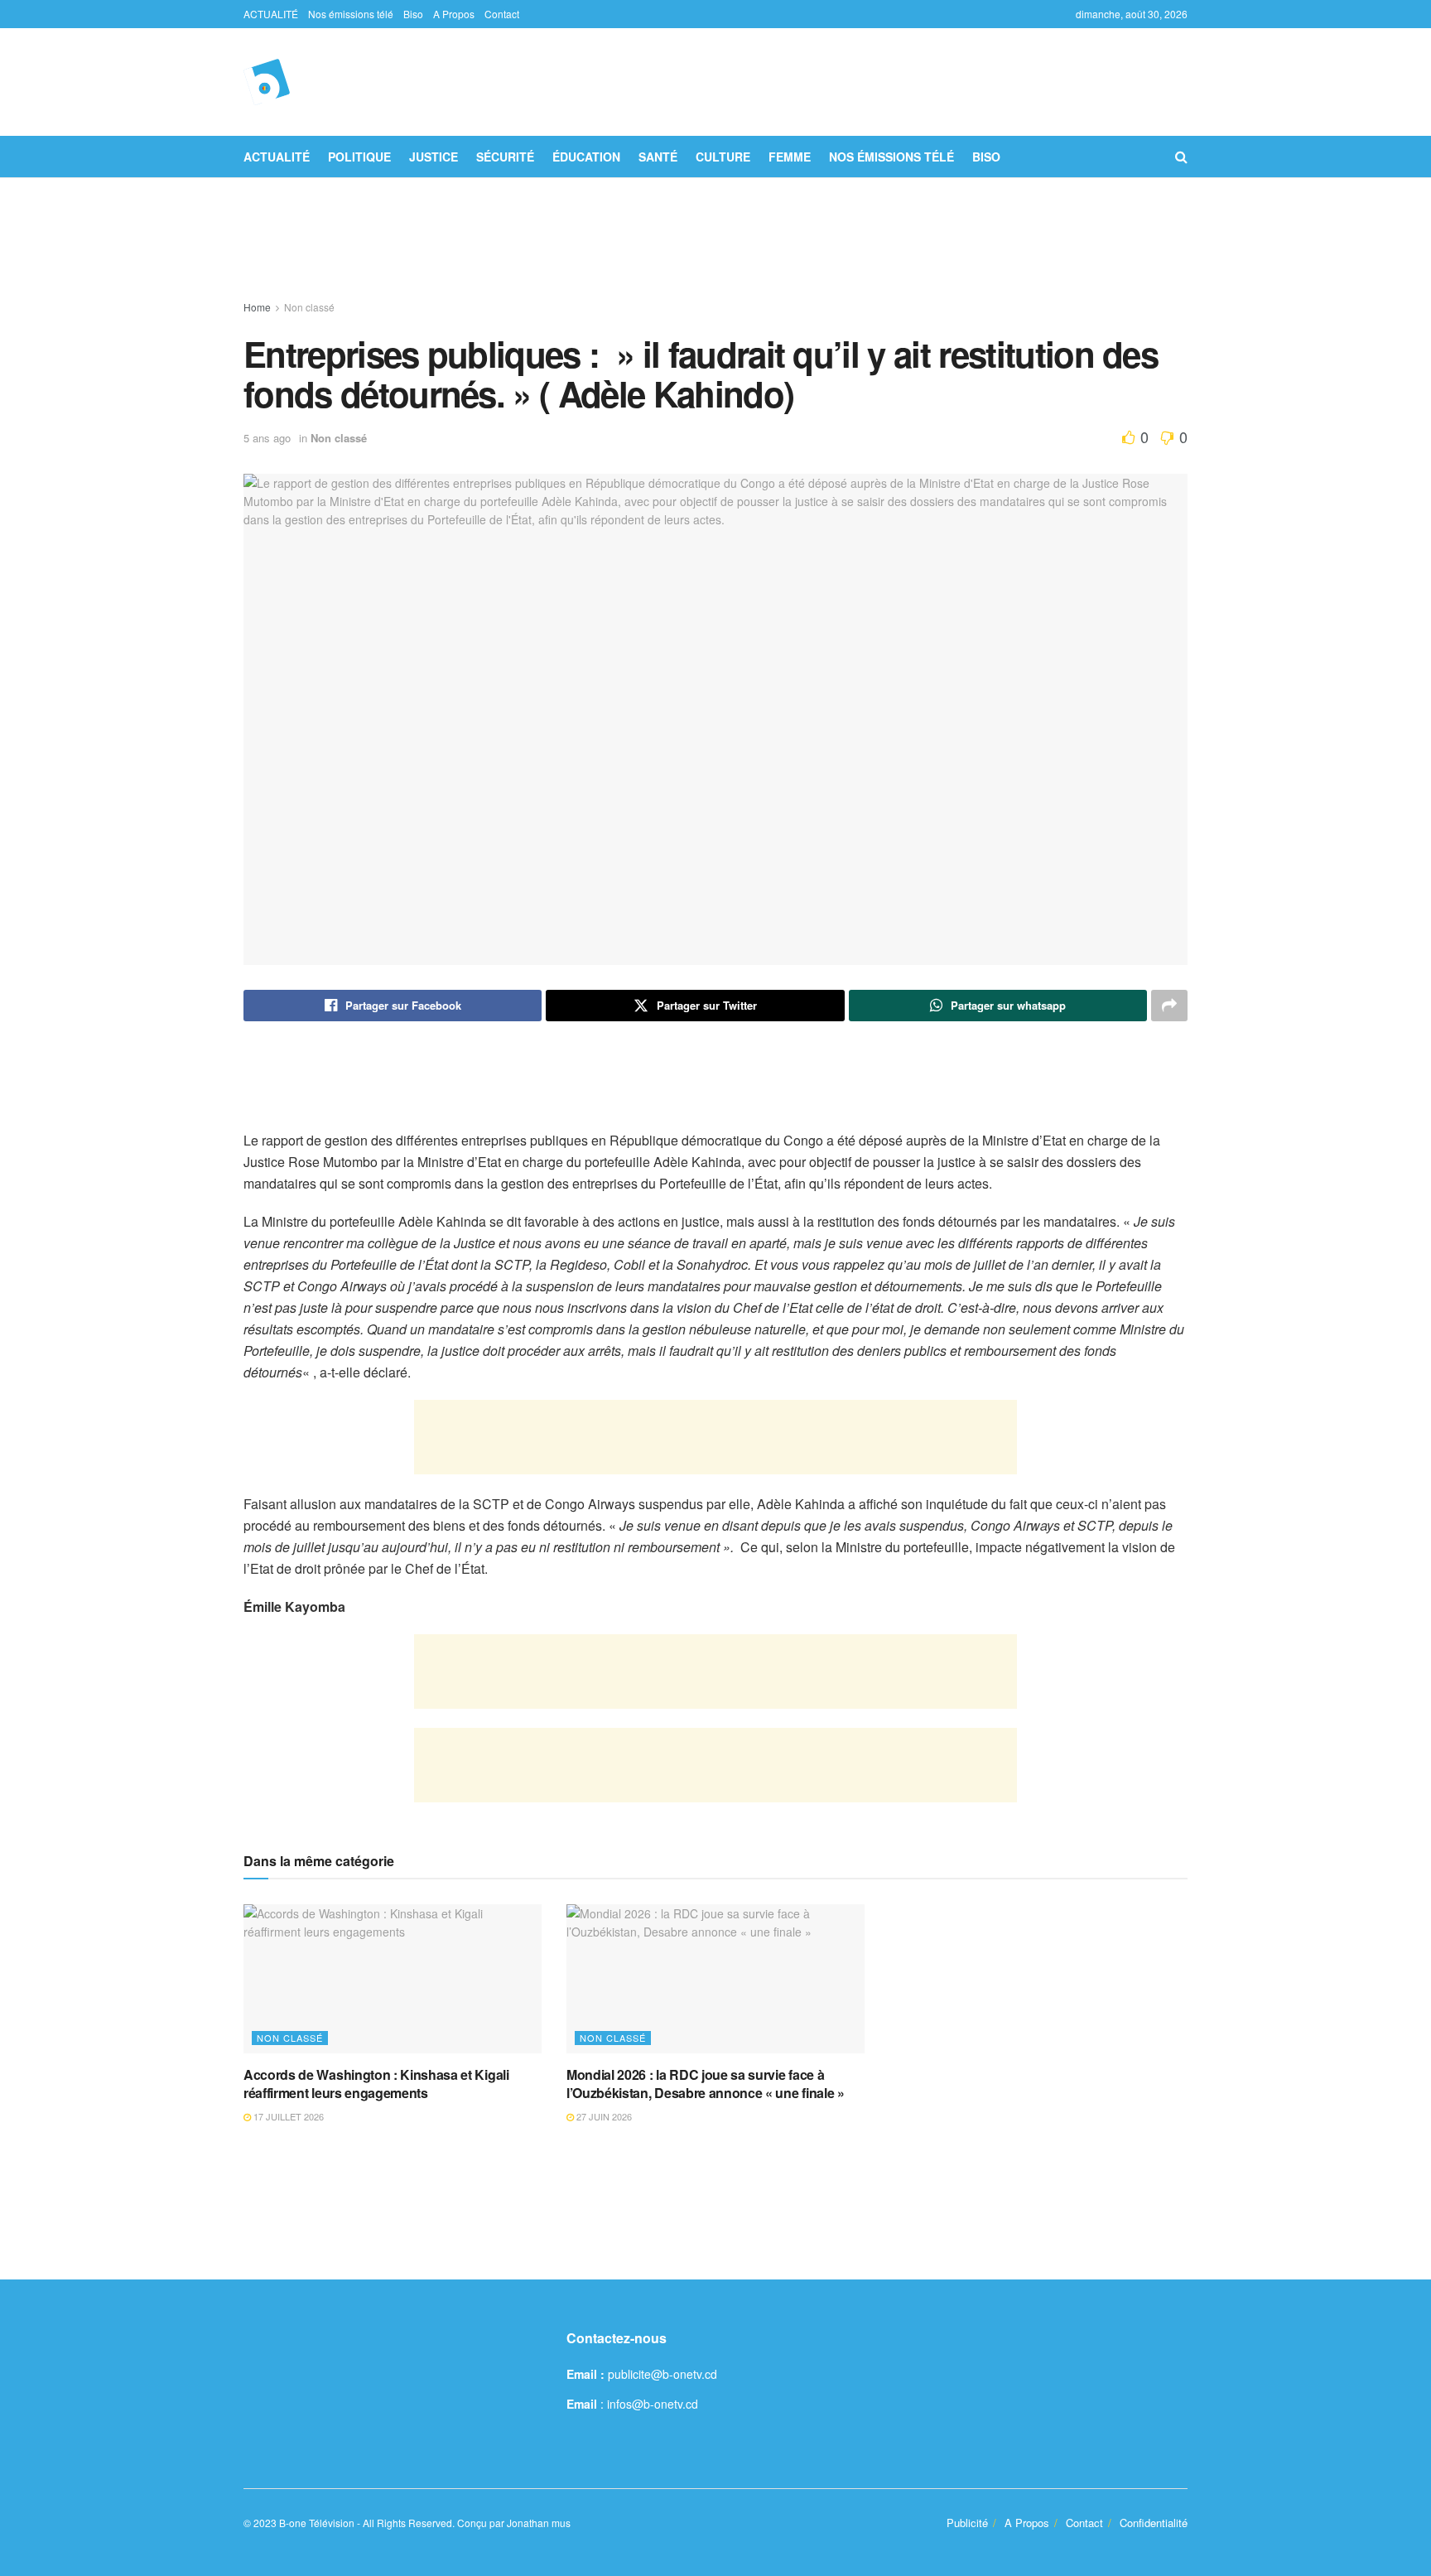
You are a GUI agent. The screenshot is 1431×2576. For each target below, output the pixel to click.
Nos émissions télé (351, 14)
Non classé (309, 307)
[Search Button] (1181, 157)
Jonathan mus (539, 2523)
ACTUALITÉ (271, 14)
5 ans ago (267, 438)
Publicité (967, 2523)
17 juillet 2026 (287, 2116)
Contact (502, 14)
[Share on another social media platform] (1169, 1006)
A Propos (454, 14)
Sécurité (505, 157)
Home (257, 307)
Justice (434, 157)
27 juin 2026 (603, 2116)
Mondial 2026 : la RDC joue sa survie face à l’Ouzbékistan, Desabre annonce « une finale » (706, 2084)
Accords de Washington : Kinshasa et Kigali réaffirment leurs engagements (376, 2084)
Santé (658, 157)
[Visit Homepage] (267, 82)
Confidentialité (1154, 2523)
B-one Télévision (317, 2523)
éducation (586, 157)
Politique (359, 157)
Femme (790, 157)
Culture (723, 157)
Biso (413, 14)
